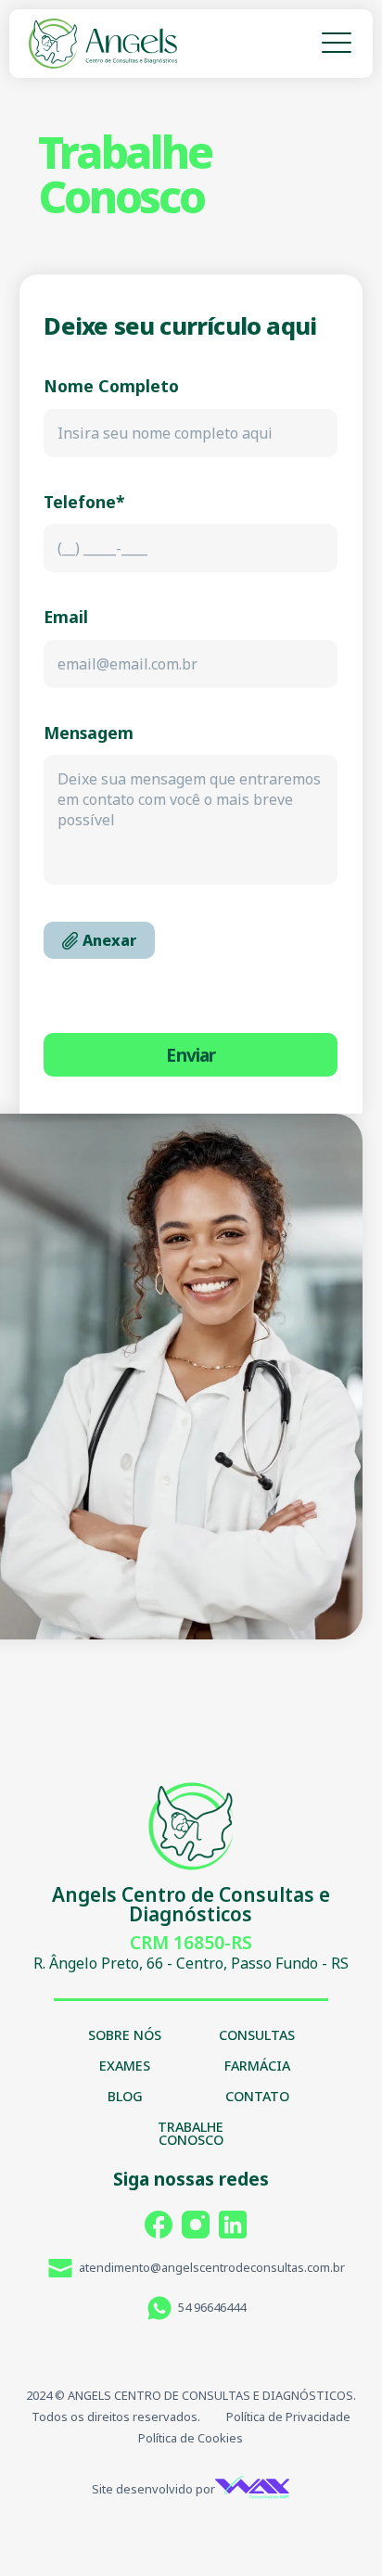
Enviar (191, 1055)
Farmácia (257, 2067)
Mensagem (89, 733)
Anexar (109, 940)
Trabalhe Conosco (191, 2135)
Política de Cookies (191, 2438)
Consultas (257, 2036)
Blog (125, 2098)
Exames (125, 2067)
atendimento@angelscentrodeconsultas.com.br (212, 2267)
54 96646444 (212, 2307)
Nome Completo (111, 387)
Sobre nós (125, 2036)
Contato (257, 2098)
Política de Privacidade (288, 2417)
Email (66, 618)
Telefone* (84, 503)
